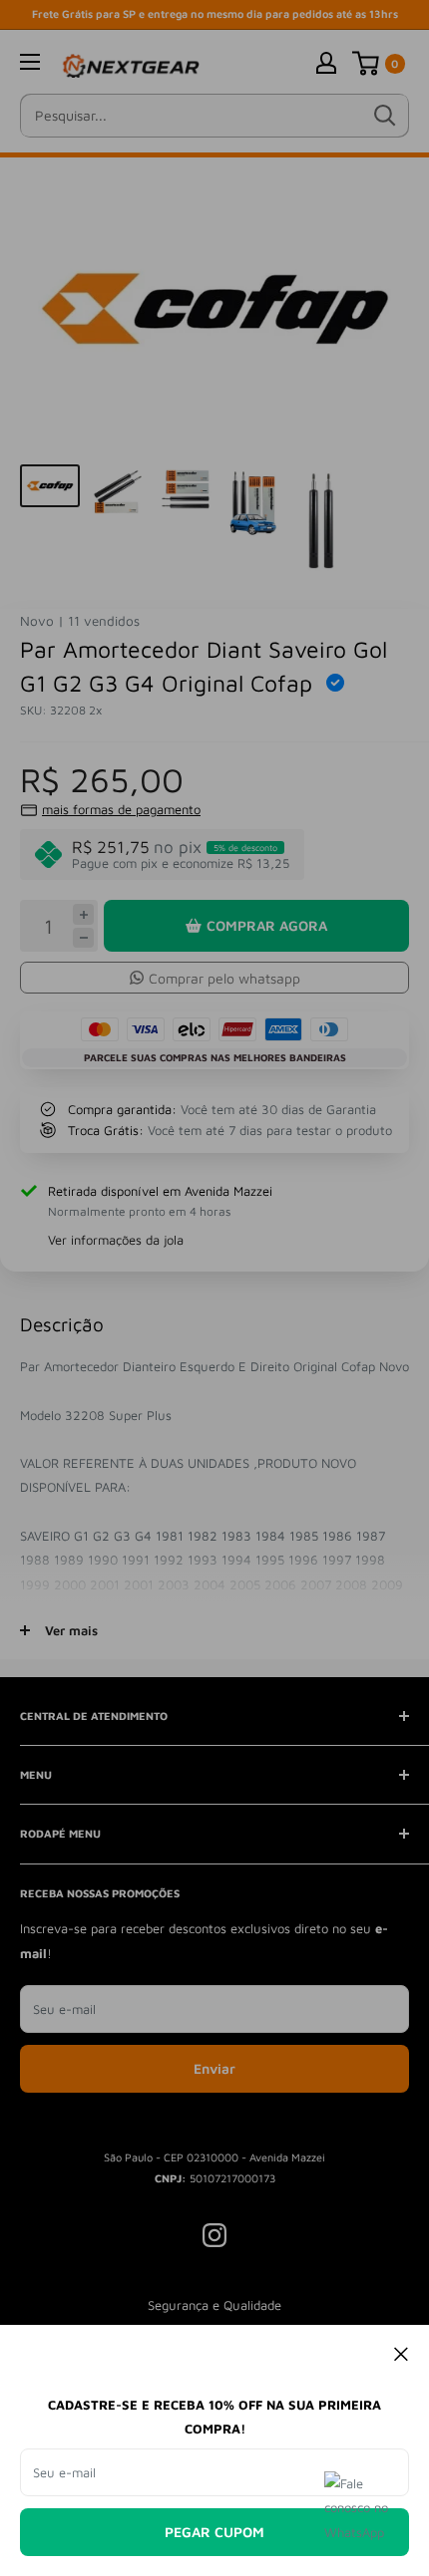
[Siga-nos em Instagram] (214, 2235)
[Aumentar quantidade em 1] (83, 914)
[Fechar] (402, 2353)
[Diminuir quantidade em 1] (83, 938)
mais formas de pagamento (121, 809)
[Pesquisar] (384, 116)
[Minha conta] (326, 62)
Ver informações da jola (116, 1240)
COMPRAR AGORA (267, 925)
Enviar (214, 2068)
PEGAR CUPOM (214, 2532)
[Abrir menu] (30, 62)
